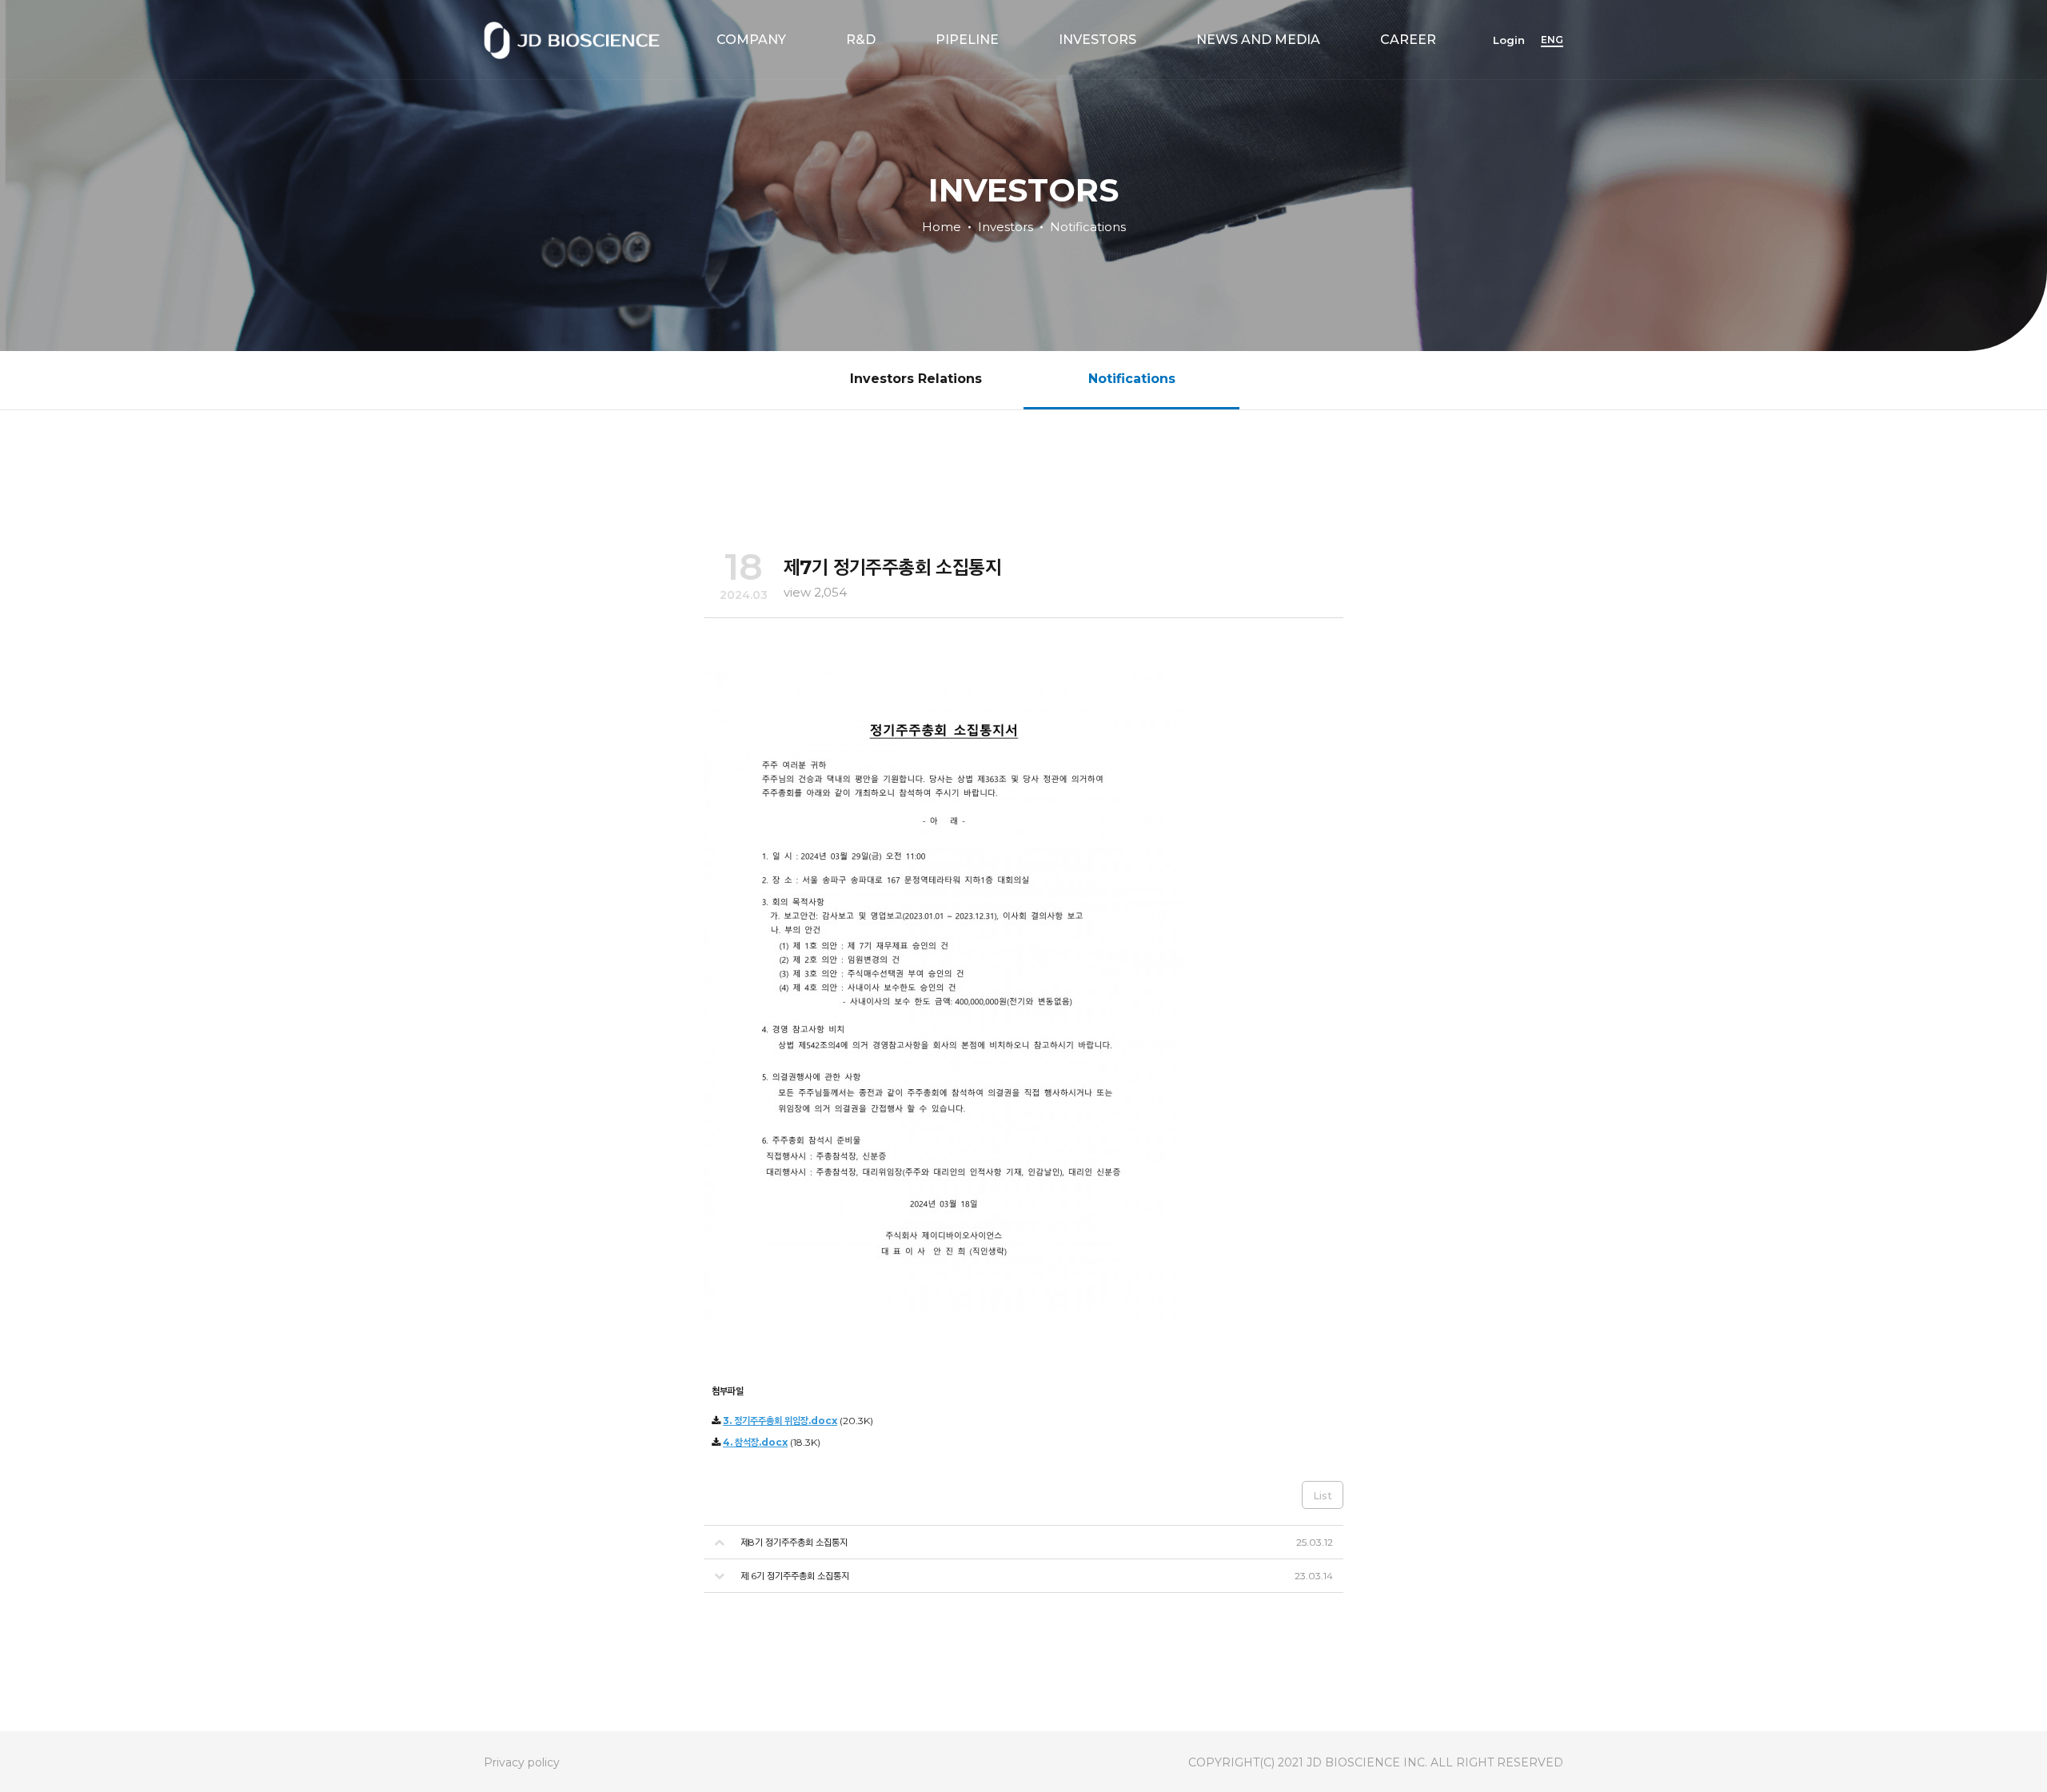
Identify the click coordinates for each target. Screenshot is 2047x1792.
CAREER (1408, 40)
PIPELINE (967, 40)
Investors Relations (916, 379)
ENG (1552, 40)
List (1323, 1495)
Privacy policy (522, 1762)
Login (1509, 40)
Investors (1006, 226)
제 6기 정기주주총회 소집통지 (795, 1576)
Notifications (1088, 226)
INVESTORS (1097, 40)
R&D (861, 40)
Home (942, 226)
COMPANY (751, 40)
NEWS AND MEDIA (1258, 40)
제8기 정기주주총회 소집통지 (794, 1542)
